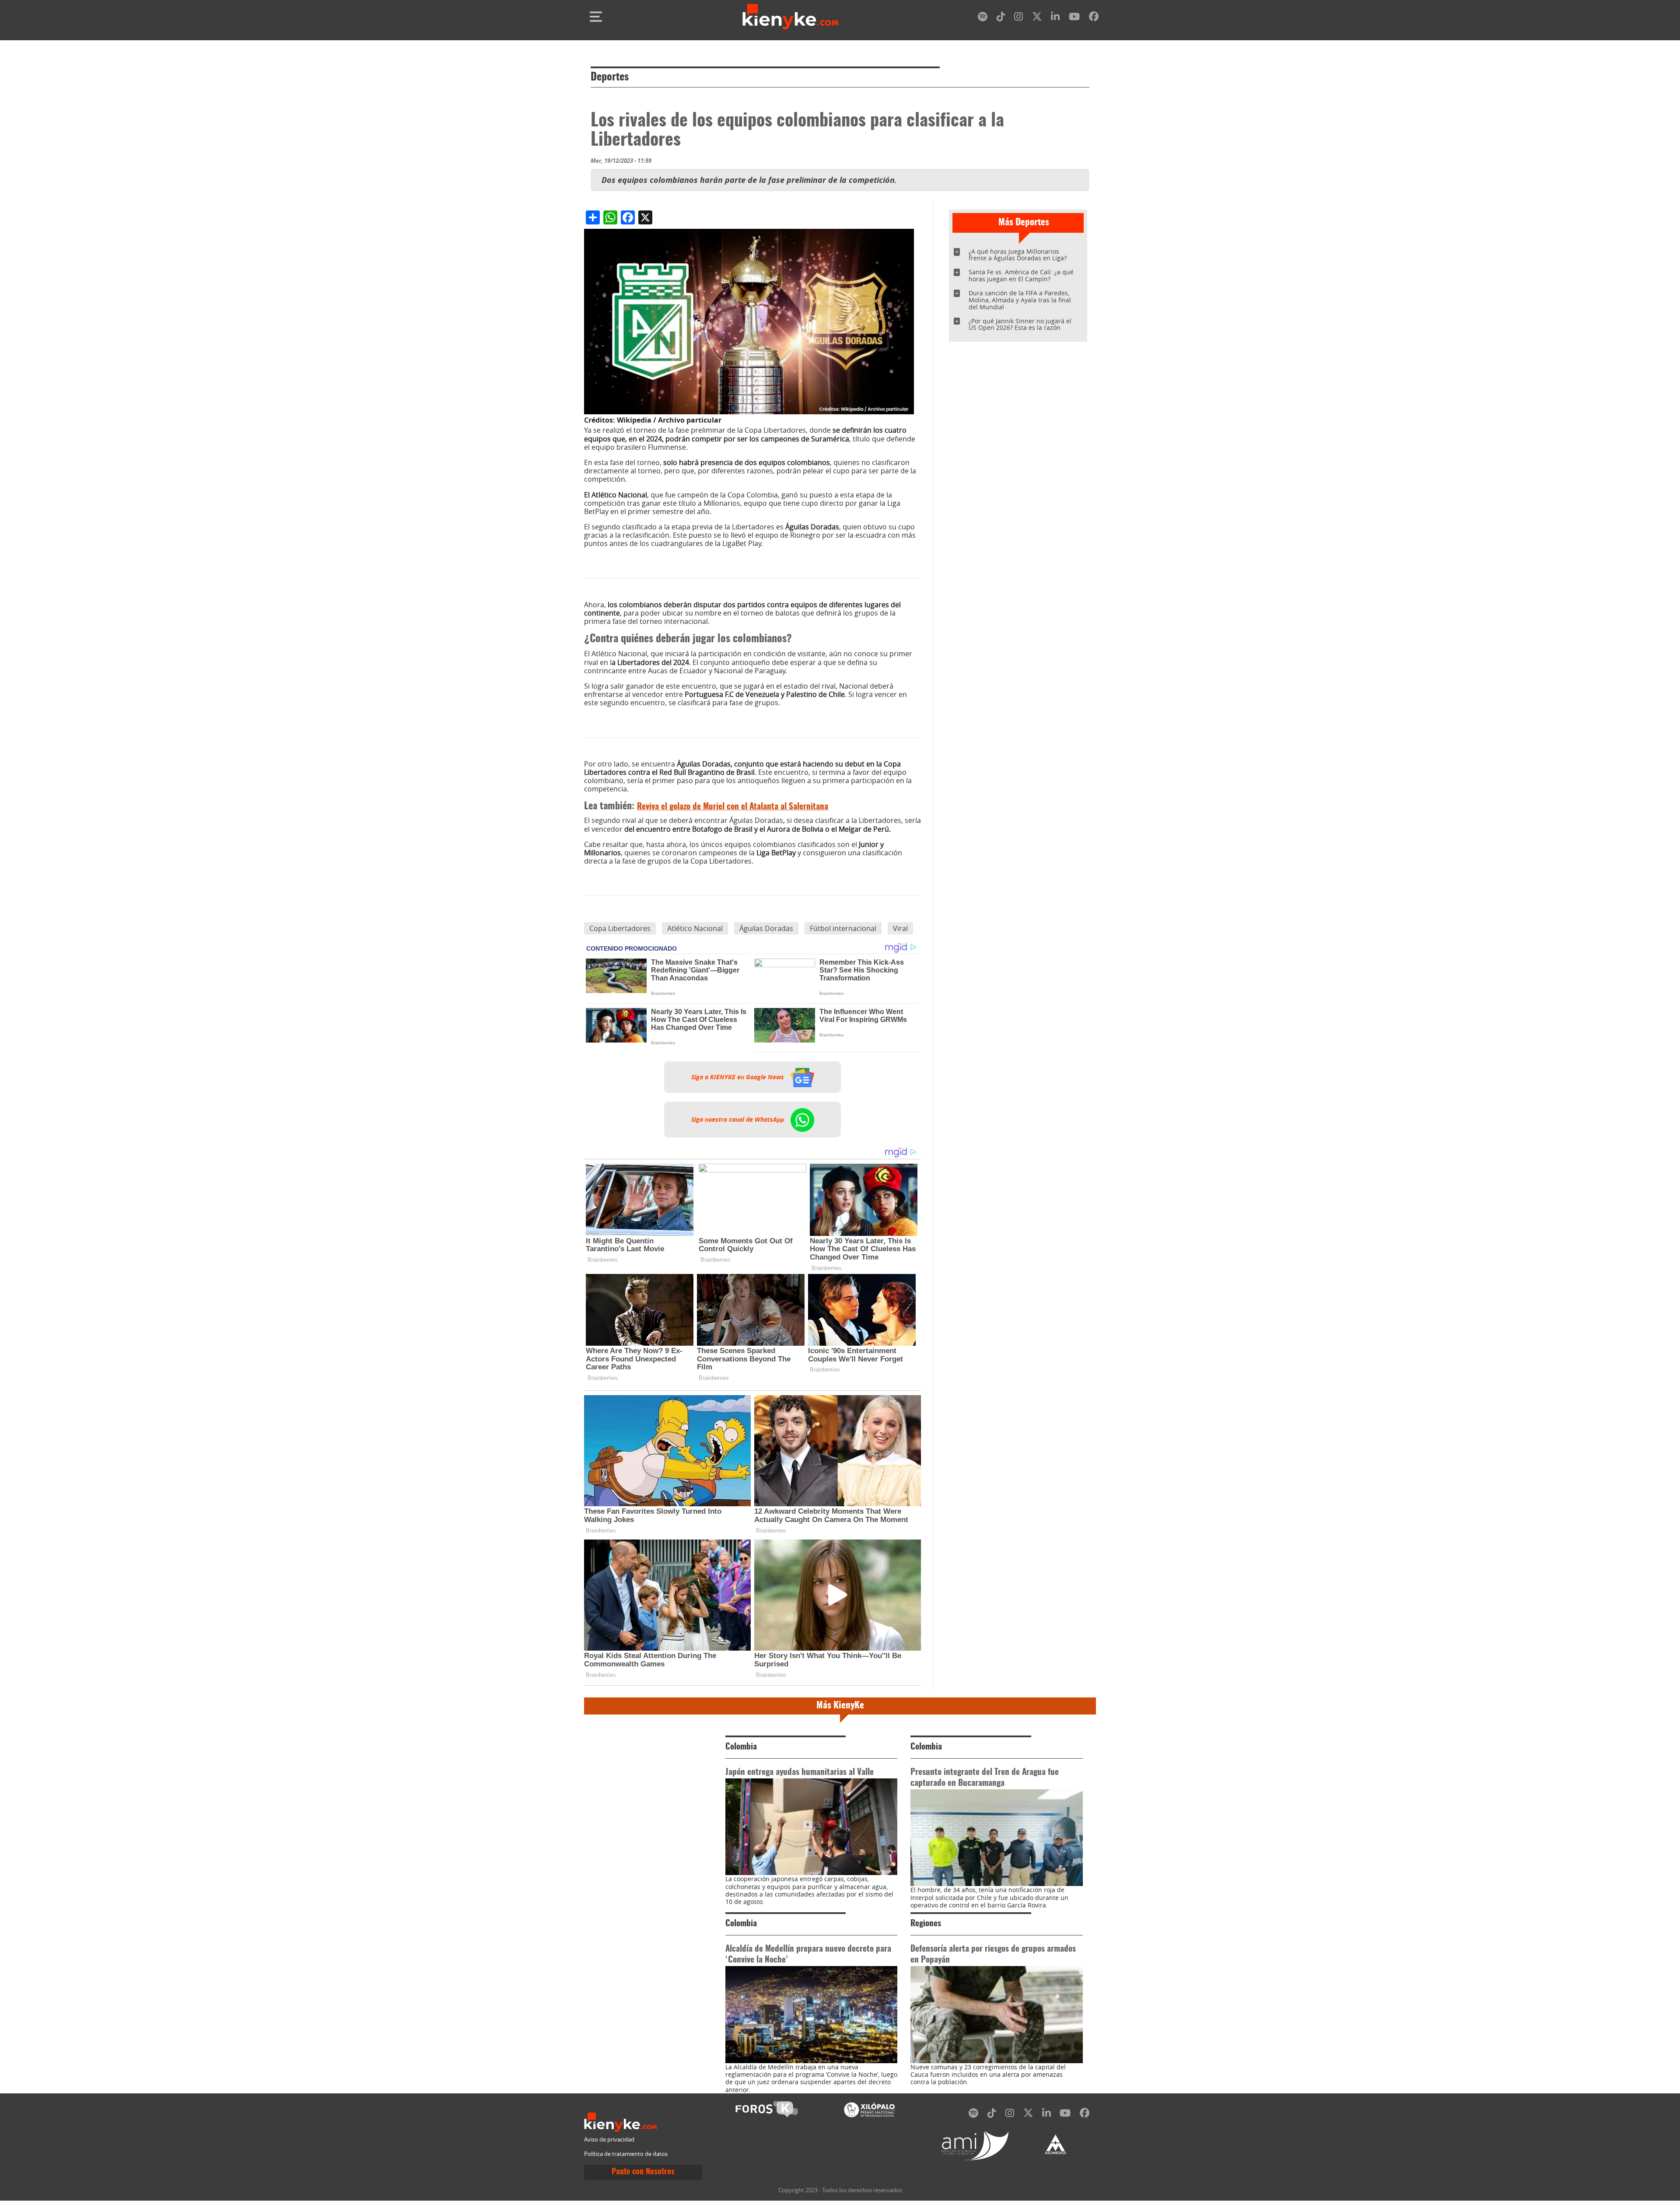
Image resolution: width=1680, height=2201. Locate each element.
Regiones (926, 1924)
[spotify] (983, 18)
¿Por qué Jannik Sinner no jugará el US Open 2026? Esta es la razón (1020, 324)
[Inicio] (791, 17)
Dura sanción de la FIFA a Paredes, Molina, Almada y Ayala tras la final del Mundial (1020, 300)
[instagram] (1018, 18)
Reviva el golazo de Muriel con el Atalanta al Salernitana (733, 807)
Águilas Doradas (766, 928)
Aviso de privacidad (609, 2140)
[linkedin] (1055, 18)
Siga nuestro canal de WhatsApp (738, 1120)
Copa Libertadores (620, 928)
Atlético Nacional (695, 928)
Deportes (610, 77)
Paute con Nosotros (643, 2172)
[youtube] (1074, 18)
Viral (900, 928)
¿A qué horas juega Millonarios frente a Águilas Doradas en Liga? (1018, 255)
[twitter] (1037, 18)
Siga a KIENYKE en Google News (738, 1077)
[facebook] (1094, 18)
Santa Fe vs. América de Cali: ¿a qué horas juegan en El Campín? (1021, 275)
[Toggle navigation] (596, 17)
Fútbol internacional (843, 928)
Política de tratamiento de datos (626, 2154)
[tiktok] (1001, 18)
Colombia (741, 1747)
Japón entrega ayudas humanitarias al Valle (800, 1772)
